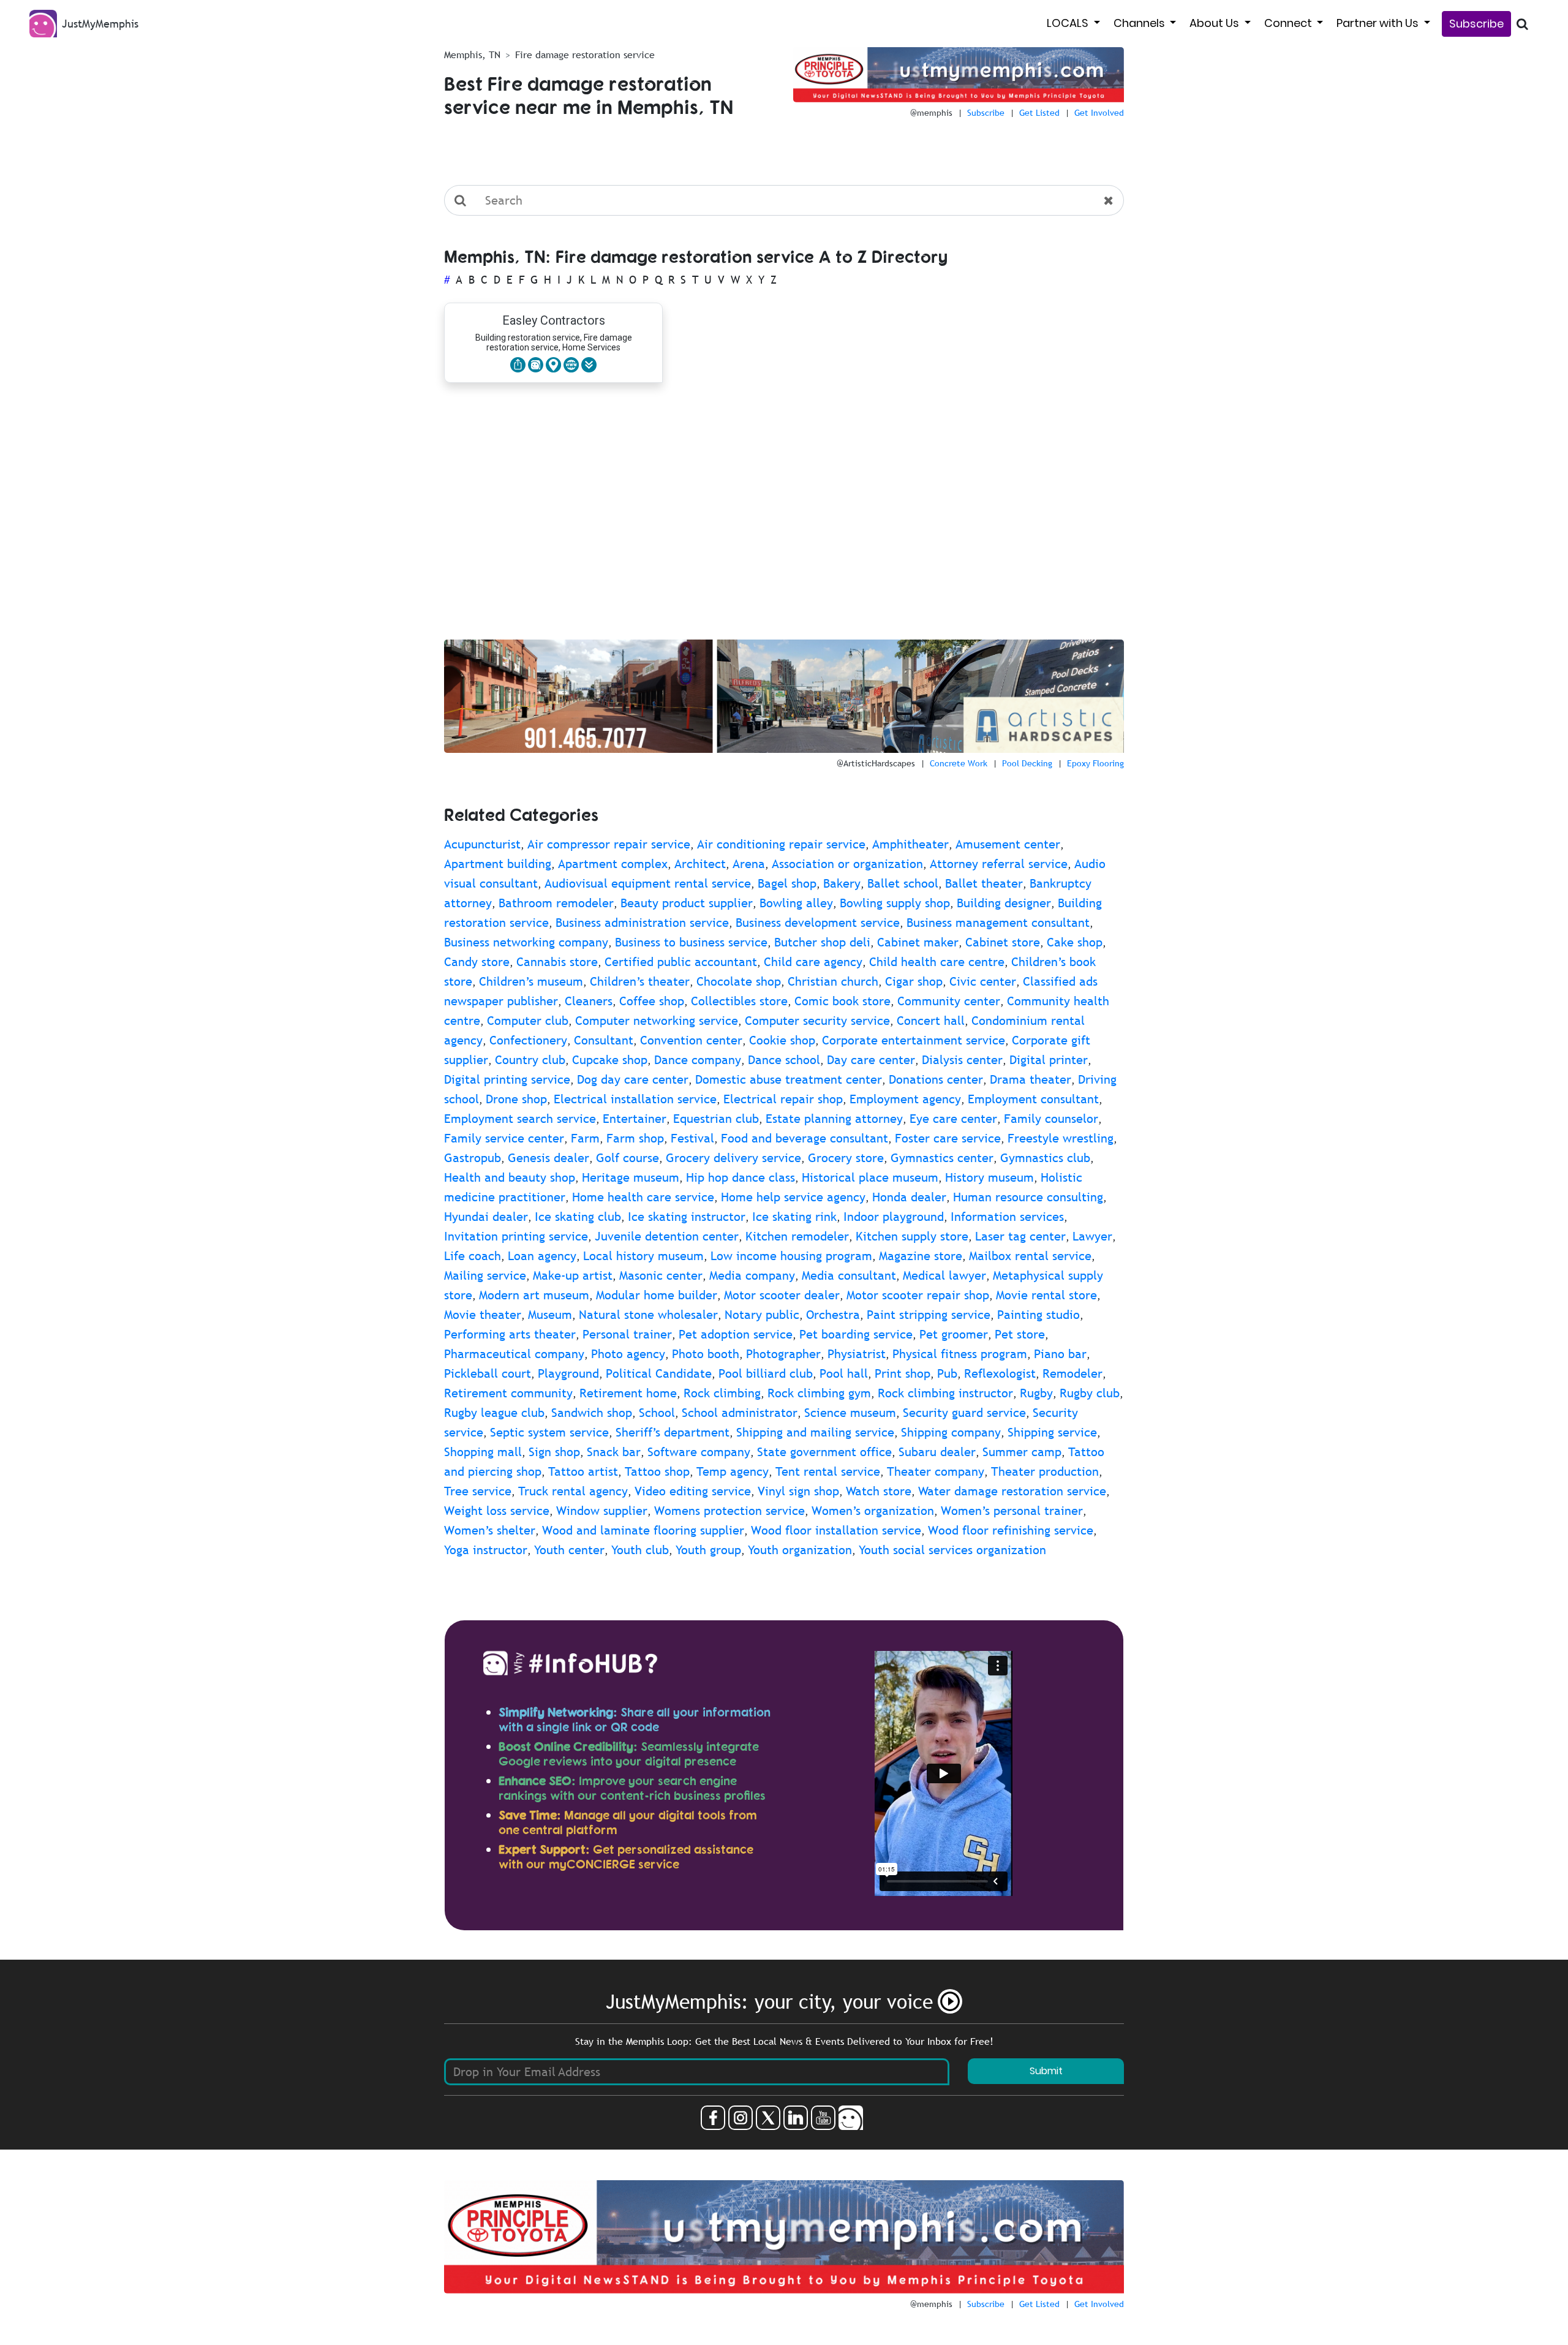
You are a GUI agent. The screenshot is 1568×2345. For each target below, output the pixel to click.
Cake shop (1075, 942)
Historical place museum (870, 1177)
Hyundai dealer (486, 1217)
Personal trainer (627, 1334)
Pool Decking (1027, 763)
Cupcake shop (610, 1060)
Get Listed (1039, 113)
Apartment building (498, 864)
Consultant (604, 1040)
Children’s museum (531, 981)
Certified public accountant (681, 962)
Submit (1046, 2071)
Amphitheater (910, 844)
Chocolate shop (739, 981)
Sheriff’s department (673, 1432)
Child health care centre (937, 962)
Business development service (818, 923)
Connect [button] (1289, 23)
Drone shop (516, 1099)
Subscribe (1476, 24)
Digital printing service (507, 1079)
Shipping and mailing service (815, 1432)
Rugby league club (494, 1413)
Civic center (983, 981)
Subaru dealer (937, 1452)
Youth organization (800, 1550)
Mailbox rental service (1030, 1256)
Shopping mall (483, 1452)
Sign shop (554, 1452)
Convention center (691, 1040)
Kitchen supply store (912, 1236)
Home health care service (643, 1197)
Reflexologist (1000, 1373)
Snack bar (614, 1452)
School (657, 1413)
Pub (947, 1373)
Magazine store (921, 1256)
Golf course (628, 1158)
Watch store (879, 1491)
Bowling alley (796, 903)
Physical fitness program (960, 1354)
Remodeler (1072, 1373)
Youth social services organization (952, 1550)
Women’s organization (873, 1511)
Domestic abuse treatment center (789, 1079)
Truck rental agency (573, 1491)
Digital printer (1049, 1060)
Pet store (1020, 1334)
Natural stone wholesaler (648, 1315)
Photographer (783, 1354)
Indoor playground (894, 1217)
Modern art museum (534, 1295)
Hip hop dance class (741, 1177)
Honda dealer (909, 1197)
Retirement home (628, 1393)
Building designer (1004, 903)
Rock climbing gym (819, 1393)
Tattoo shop (657, 1471)
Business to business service (691, 942)
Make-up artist (573, 1275)
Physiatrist (857, 1354)
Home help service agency (793, 1197)
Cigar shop (914, 981)
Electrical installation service (635, 1099)
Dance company (698, 1060)
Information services (1007, 1217)
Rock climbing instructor (945, 1393)
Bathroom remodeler (556, 903)
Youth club (640, 1550)
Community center (949, 1001)
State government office (824, 1452)
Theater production (1045, 1471)
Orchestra (833, 1315)
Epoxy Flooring (1095, 763)
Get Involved (1099, 113)
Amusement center (1008, 844)
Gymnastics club (1045, 1158)
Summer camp (1022, 1452)
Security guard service (964, 1413)
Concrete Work (959, 763)
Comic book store (842, 1001)
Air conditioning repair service (781, 844)
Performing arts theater (510, 1334)
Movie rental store (1046, 1295)
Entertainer (635, 1119)
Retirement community (508, 1393)
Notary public (762, 1315)
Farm (585, 1138)
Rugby (1036, 1393)
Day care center (871, 1060)
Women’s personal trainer (1012, 1511)
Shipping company (951, 1432)
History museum (989, 1177)
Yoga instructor (486, 1550)
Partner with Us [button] (1379, 23)
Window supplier (602, 1511)
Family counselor (1051, 1119)
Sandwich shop (592, 1413)
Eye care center (953, 1119)
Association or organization (847, 864)
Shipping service (1052, 1432)
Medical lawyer (944, 1275)
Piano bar (1060, 1354)
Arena (749, 864)
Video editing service (693, 1491)
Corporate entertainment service (914, 1040)
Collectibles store (739, 1001)
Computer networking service (657, 1021)
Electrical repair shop (783, 1099)
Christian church (833, 981)
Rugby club (1090, 1393)
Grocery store (846, 1158)
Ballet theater (984, 883)
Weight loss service (497, 1511)
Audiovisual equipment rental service (648, 883)
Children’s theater (640, 981)
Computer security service (817, 1021)
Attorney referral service (999, 864)
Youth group (708, 1550)
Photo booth (706, 1354)
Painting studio (1038, 1315)
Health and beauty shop (510, 1177)
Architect (700, 864)
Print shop (903, 1373)
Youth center (569, 1550)
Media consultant (849, 1275)
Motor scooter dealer (782, 1295)
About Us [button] (1216, 23)
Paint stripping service (929, 1315)
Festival (692, 1138)
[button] (589, 365)
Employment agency (905, 1099)
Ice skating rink (794, 1217)
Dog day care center (633, 1079)
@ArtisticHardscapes (876, 763)
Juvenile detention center (667, 1236)
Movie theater (483, 1315)
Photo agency (628, 1354)
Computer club (528, 1021)
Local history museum (643, 1256)
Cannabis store (557, 962)
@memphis (931, 113)
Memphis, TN (472, 55)
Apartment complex (613, 864)
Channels (1140, 23)
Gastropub (473, 1158)
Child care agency (813, 962)
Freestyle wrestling (1061, 1138)
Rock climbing (722, 1393)
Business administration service (642, 923)
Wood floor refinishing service (1011, 1530)
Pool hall (844, 1373)
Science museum (850, 1413)
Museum (550, 1315)
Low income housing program (791, 1256)
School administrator (740, 1413)
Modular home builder (657, 1295)
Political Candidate (659, 1373)
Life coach (473, 1256)
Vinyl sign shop (798, 1491)
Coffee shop (652, 1001)
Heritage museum (631, 1177)
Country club (530, 1060)
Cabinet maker (918, 942)
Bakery (842, 883)
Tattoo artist (583, 1471)
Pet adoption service (736, 1334)
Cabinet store (1003, 942)
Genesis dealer (548, 1158)
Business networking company (526, 942)
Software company (699, 1452)
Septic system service (549, 1432)
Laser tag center (1020, 1236)
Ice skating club (578, 1217)
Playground (568, 1373)
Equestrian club (716, 1119)
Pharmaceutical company (514, 1354)
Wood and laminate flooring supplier (643, 1530)
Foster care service (948, 1138)
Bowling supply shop (895, 903)
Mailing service (485, 1275)
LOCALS (1069, 23)
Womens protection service (729, 1511)
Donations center (936, 1079)
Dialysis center (962, 1060)
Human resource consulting (1028, 1197)
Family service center (504, 1138)
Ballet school (903, 883)
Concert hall (931, 1021)
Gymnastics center (942, 1158)
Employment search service (520, 1119)
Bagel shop (787, 883)
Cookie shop (782, 1040)
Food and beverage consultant (805, 1138)
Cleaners (589, 1001)
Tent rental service (828, 1471)
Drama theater (1031, 1079)
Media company (752, 1275)
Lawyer (1092, 1236)
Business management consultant (998, 923)
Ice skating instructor (687, 1217)
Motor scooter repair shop (918, 1295)
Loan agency (542, 1256)
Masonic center (661, 1275)
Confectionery (528, 1040)
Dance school (784, 1060)
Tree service (478, 1491)
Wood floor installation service (836, 1530)
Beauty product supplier (687, 903)
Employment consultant (1033, 1099)
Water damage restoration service (1012, 1491)
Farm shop (635, 1138)
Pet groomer (954, 1334)
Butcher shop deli (822, 942)
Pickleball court (488, 1373)
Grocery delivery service (733, 1158)
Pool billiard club (766, 1373)
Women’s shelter (490, 1530)
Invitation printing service (516, 1236)
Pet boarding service (856, 1334)
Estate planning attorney (834, 1119)
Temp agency (733, 1471)
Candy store (477, 962)
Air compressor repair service (609, 844)
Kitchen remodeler (797, 1236)
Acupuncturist (482, 844)
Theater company (936, 1471)
